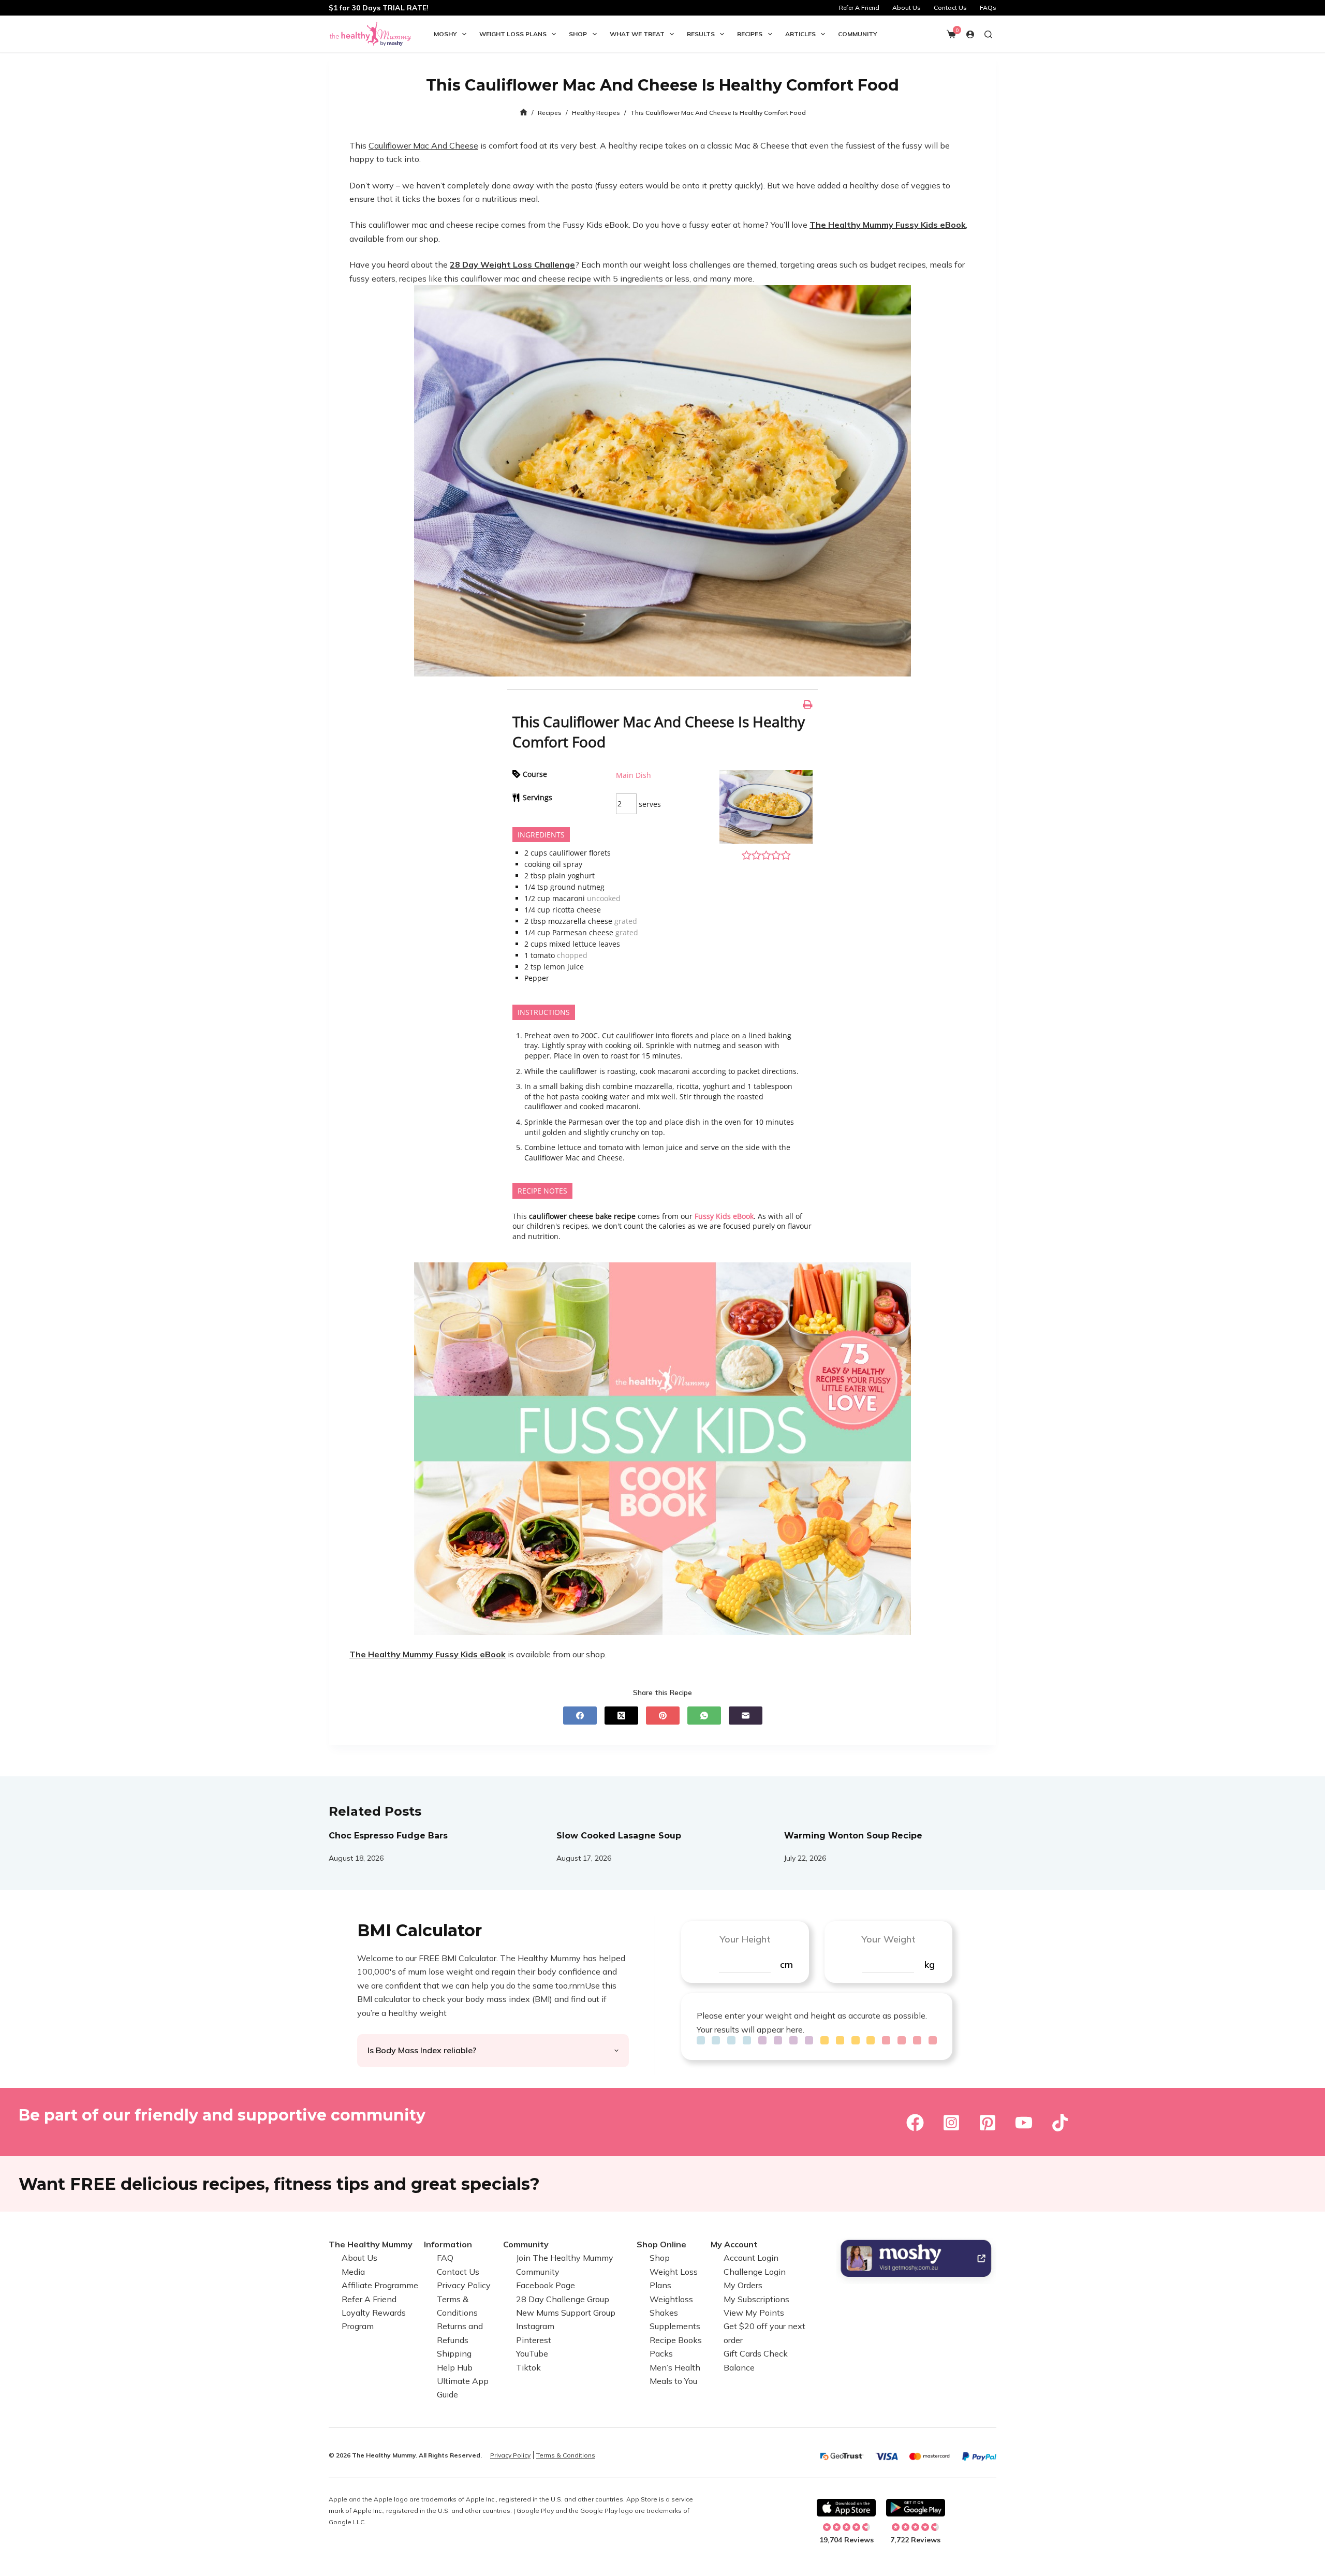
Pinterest (534, 2340)
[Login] (970, 34)
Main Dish (634, 775)
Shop (578, 34)
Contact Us (950, 8)
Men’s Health (675, 2367)
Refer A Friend (859, 8)
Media (353, 2272)
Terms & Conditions (566, 2455)
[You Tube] (1024, 2123)
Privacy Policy (464, 2285)
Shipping (454, 2353)
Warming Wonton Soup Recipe (853, 1836)
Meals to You (673, 2381)
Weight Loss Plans (513, 34)
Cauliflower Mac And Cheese (423, 145)
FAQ (445, 2258)
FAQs (988, 8)
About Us (907, 8)
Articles (800, 34)
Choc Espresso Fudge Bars (388, 1836)
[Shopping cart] (951, 34)
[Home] (524, 113)
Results (701, 34)
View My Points (754, 2313)
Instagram (535, 2326)
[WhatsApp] (704, 1716)
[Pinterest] (663, 1716)
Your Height (745, 1939)
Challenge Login (755, 2272)
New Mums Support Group (566, 2313)
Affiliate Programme (380, 2285)
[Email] (746, 1716)
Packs (661, 2353)
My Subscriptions (756, 2299)
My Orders (743, 2285)
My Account (734, 2244)
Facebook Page (546, 2285)
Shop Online (661, 2244)
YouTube (532, 2353)
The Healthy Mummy (371, 2244)
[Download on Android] (916, 2508)
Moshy (445, 34)
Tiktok (528, 2367)
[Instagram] (951, 2123)
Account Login (751, 2258)
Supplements (675, 2326)
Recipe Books (676, 2340)
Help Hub (455, 2367)
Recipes (750, 34)
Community (858, 34)
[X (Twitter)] (621, 1716)
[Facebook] (580, 1716)
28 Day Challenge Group (563, 2299)
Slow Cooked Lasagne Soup (619, 1836)
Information (448, 2244)
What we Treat (637, 34)
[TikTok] (1060, 2123)
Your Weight (888, 1939)
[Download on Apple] (846, 2508)
